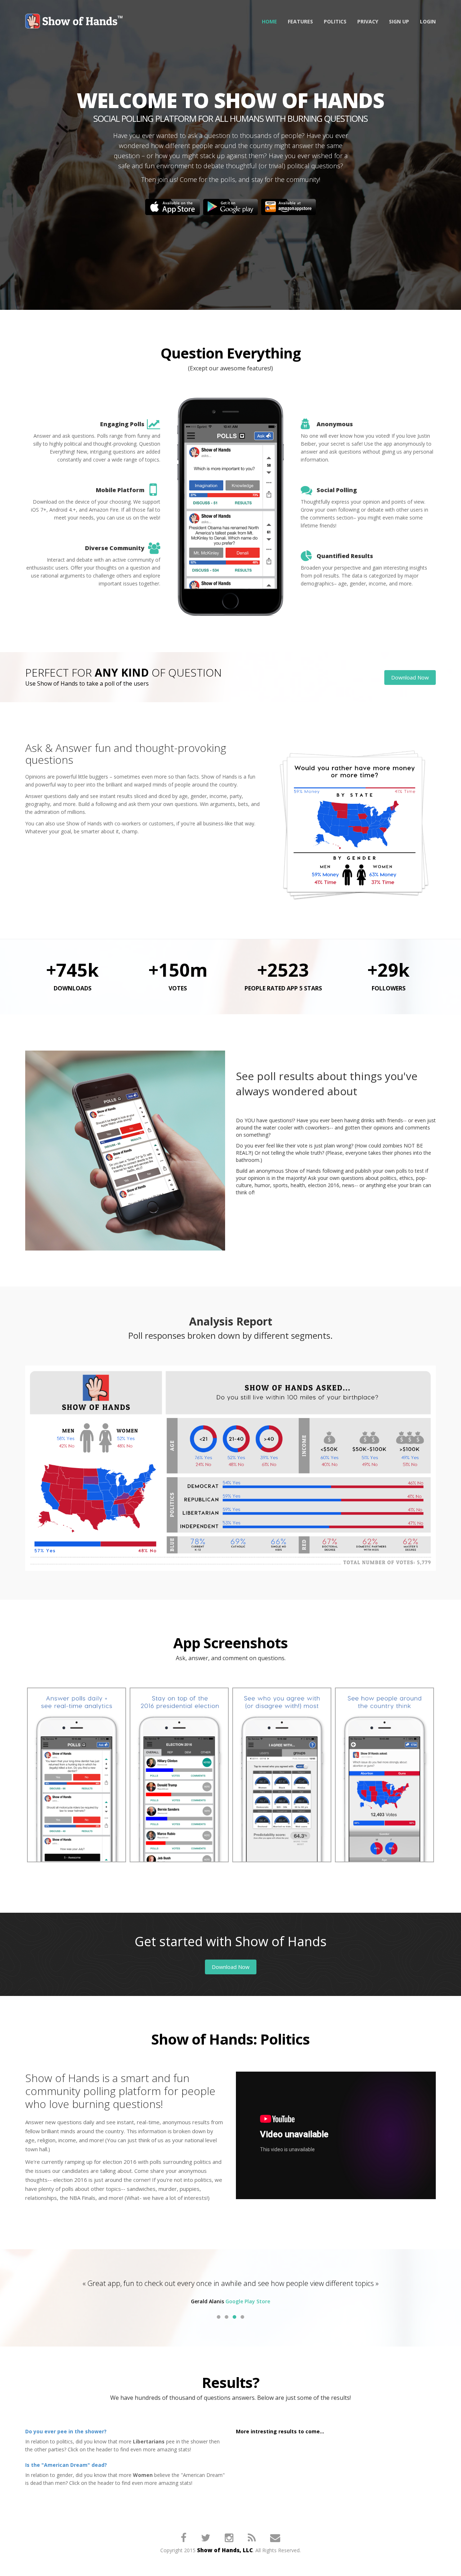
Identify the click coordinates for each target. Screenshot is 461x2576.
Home (269, 21)
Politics (335, 21)
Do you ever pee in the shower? (66, 2431)
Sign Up (399, 21)
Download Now (410, 677)
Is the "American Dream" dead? (66, 2465)
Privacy (368, 21)
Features (300, 21)
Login (428, 21)
